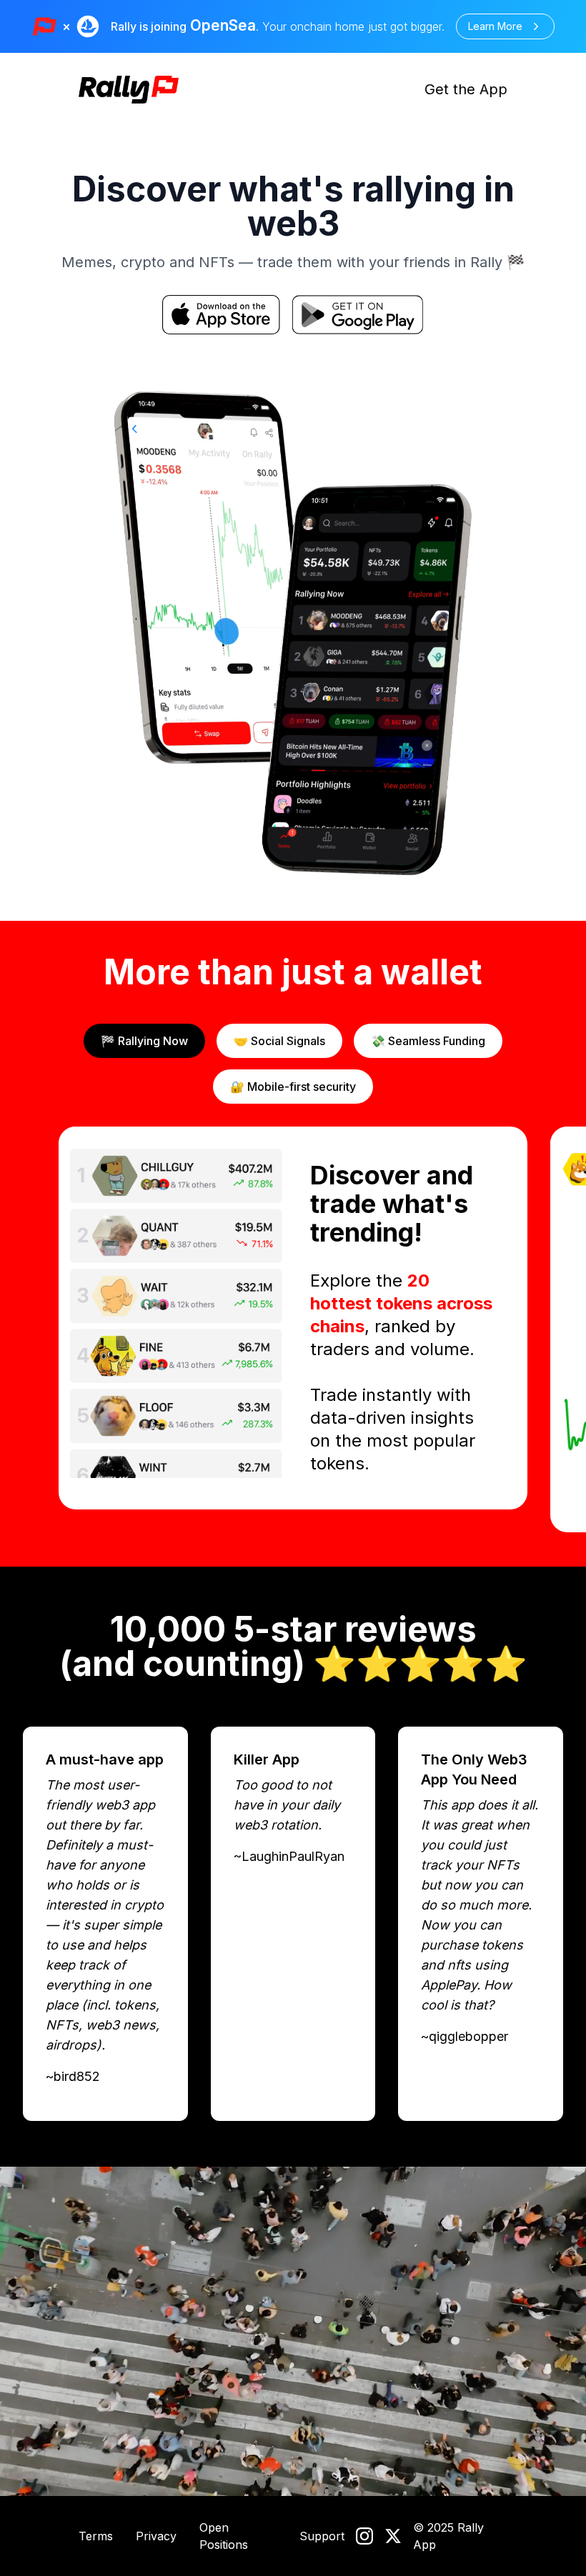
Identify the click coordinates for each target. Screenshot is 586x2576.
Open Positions (224, 2536)
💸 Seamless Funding (428, 1041)
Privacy (156, 2536)
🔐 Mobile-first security (293, 1087)
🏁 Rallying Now (144, 1041)
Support (322, 2536)
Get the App (466, 89)
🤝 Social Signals (279, 1041)
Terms (96, 2536)
